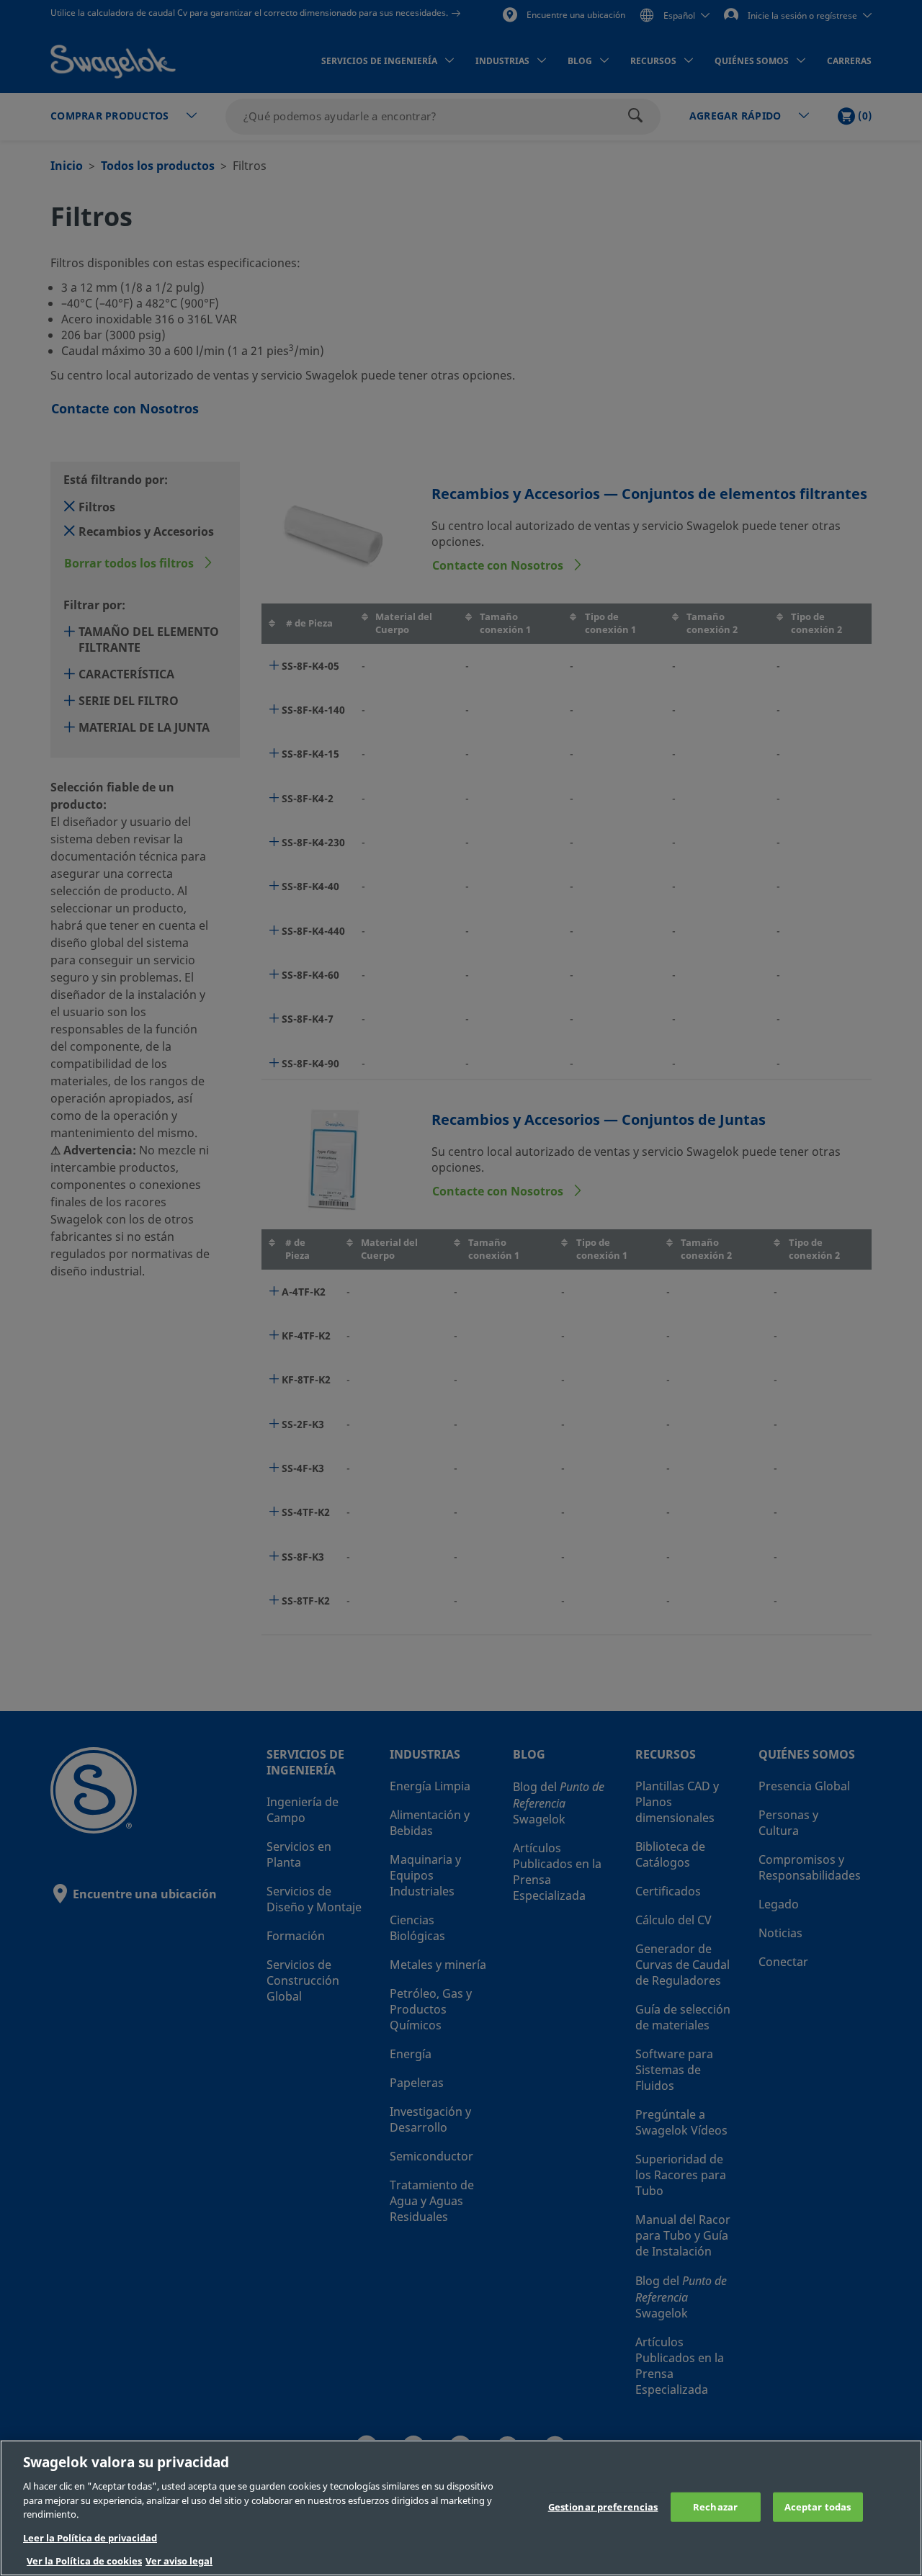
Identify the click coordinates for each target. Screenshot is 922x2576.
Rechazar (715, 2507)
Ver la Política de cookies (84, 2561)
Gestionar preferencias (603, 2507)
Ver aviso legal (179, 2561)
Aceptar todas (818, 2507)
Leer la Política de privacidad (90, 2538)
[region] (461, 2508)
